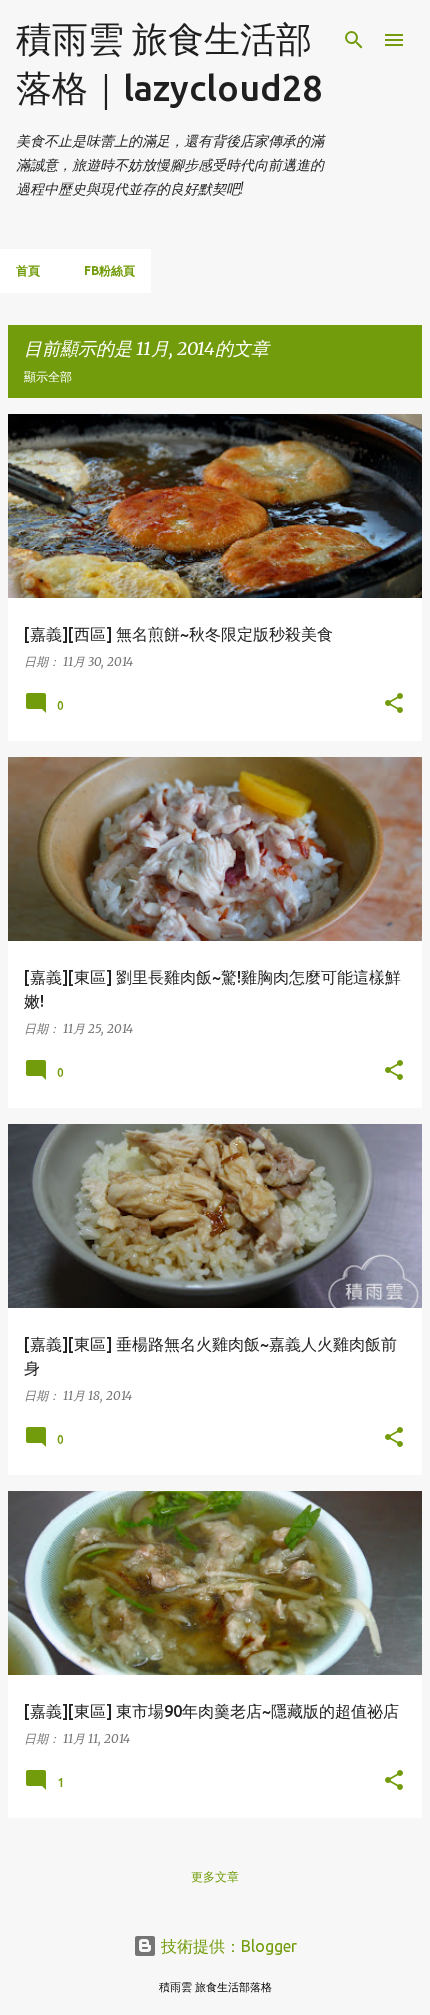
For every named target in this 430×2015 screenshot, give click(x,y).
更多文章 (215, 1876)
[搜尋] (354, 40)
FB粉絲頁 (109, 270)
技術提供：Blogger (227, 1946)
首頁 (28, 270)
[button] (394, 704)
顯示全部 (48, 376)
